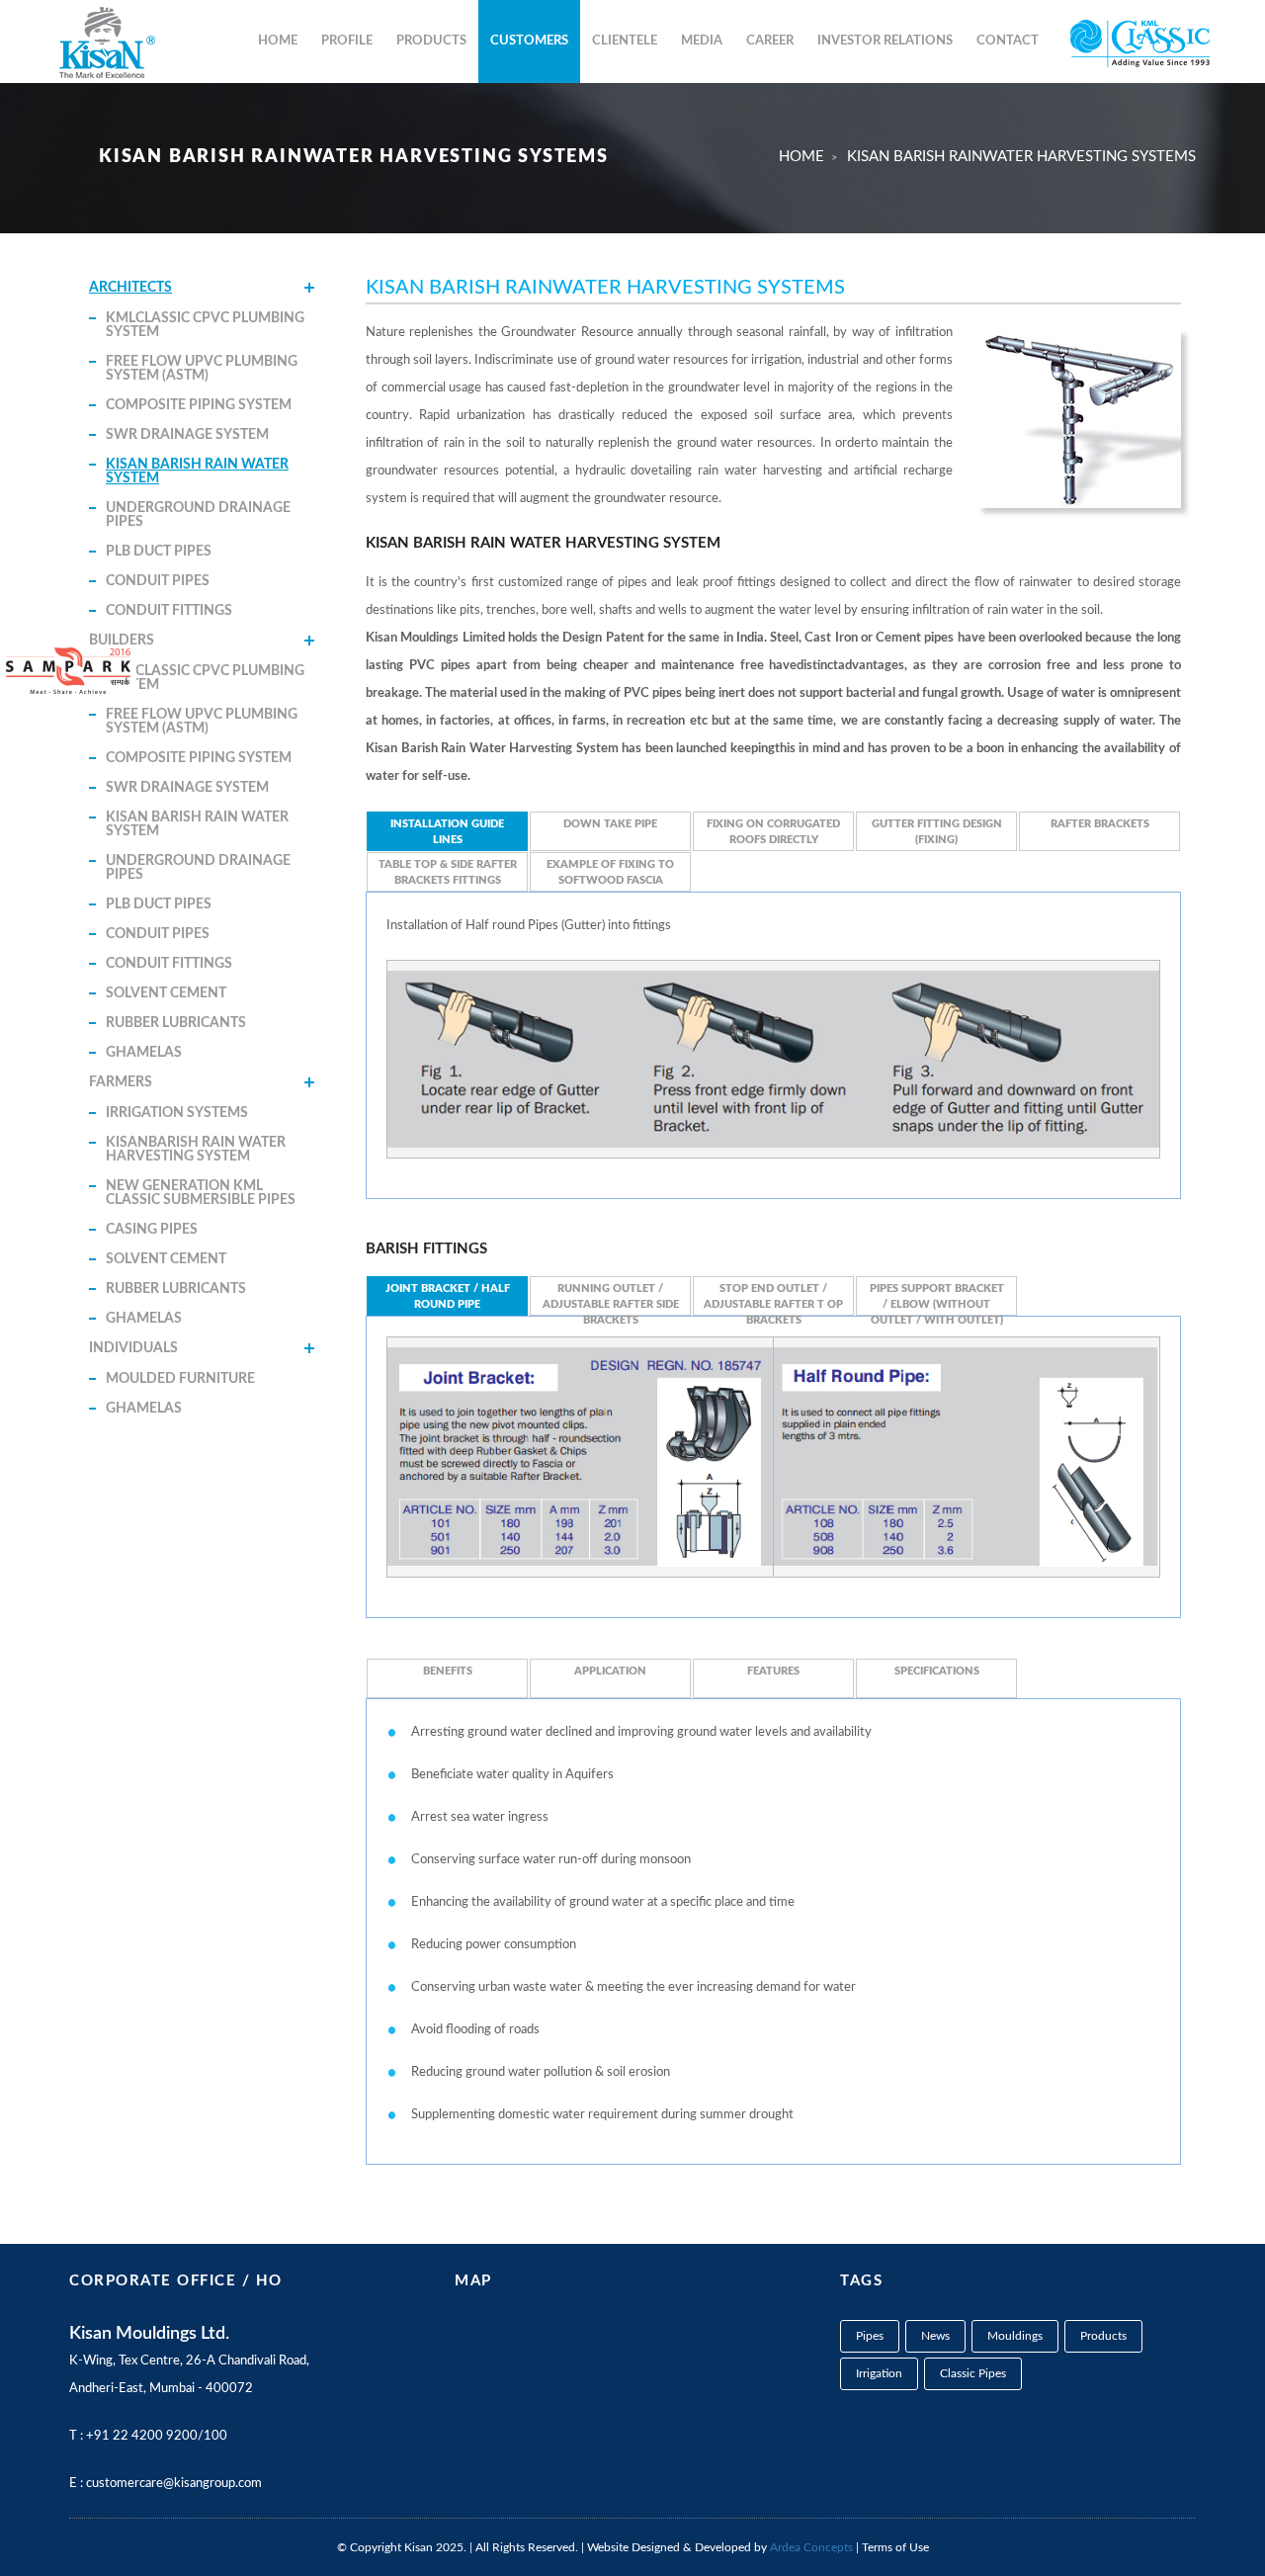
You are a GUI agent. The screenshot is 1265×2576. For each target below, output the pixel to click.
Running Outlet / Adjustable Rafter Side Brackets (611, 1299)
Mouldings (1015, 2336)
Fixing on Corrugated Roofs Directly (773, 832)
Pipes (870, 2336)
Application (610, 1671)
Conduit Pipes (158, 581)
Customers (529, 41)
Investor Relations (885, 41)
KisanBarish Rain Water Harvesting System (196, 1150)
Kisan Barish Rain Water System (197, 472)
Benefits (448, 1671)
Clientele (625, 41)
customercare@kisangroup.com (174, 2484)
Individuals (133, 1348)
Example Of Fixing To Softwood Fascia (610, 872)
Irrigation (879, 2373)
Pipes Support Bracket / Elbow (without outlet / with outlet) (937, 1299)
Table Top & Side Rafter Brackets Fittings (448, 872)
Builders (122, 641)
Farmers (121, 1082)
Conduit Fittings (169, 611)
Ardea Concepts (811, 2547)
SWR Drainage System (187, 435)
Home (278, 41)
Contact (1008, 41)
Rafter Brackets (1100, 824)
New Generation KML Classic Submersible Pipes (201, 1193)
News (935, 2336)
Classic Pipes (973, 2373)
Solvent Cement (166, 993)
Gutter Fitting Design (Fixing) (937, 832)
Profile (347, 41)
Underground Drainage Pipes (198, 515)
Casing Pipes (152, 1230)
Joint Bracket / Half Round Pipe (448, 1296)
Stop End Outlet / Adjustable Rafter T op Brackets (773, 1299)
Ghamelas (144, 1053)
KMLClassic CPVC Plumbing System (205, 325)
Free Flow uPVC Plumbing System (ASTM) (202, 369)
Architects (130, 288)
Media (702, 41)
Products (431, 41)
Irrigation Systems (177, 1113)
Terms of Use (895, 2547)
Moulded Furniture (180, 1379)
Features (773, 1671)
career (770, 41)
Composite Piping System (199, 405)
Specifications (937, 1671)
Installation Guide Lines (447, 832)
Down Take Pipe (610, 824)
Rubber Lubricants (176, 1023)
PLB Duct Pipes (159, 552)
